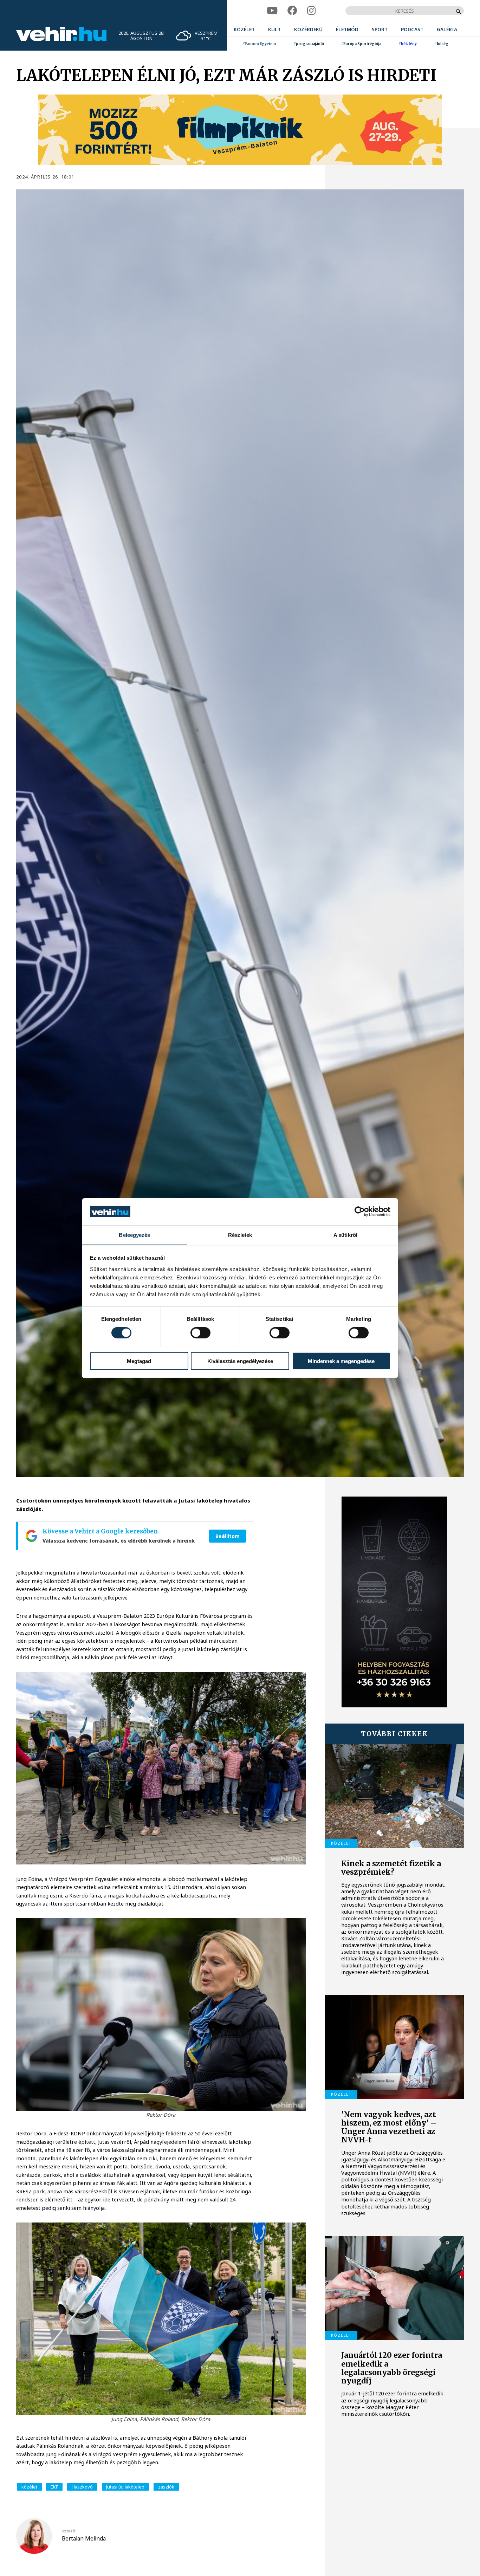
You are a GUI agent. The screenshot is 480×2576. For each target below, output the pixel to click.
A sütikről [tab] (345, 1235)
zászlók (166, 2487)
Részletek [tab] (240, 1235)
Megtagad (139, 1361)
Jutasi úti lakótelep (125, 2487)
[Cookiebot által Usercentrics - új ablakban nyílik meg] (360, 1212)
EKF (54, 2487)
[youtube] (272, 11)
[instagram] (311, 11)
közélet (29, 2487)
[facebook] (292, 11)
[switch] (200, 1332)
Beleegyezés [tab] (134, 1235)
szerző (69, 2531)
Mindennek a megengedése (341, 1361)
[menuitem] (244, 29)
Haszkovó (82, 2487)
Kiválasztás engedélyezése (240, 1361)
